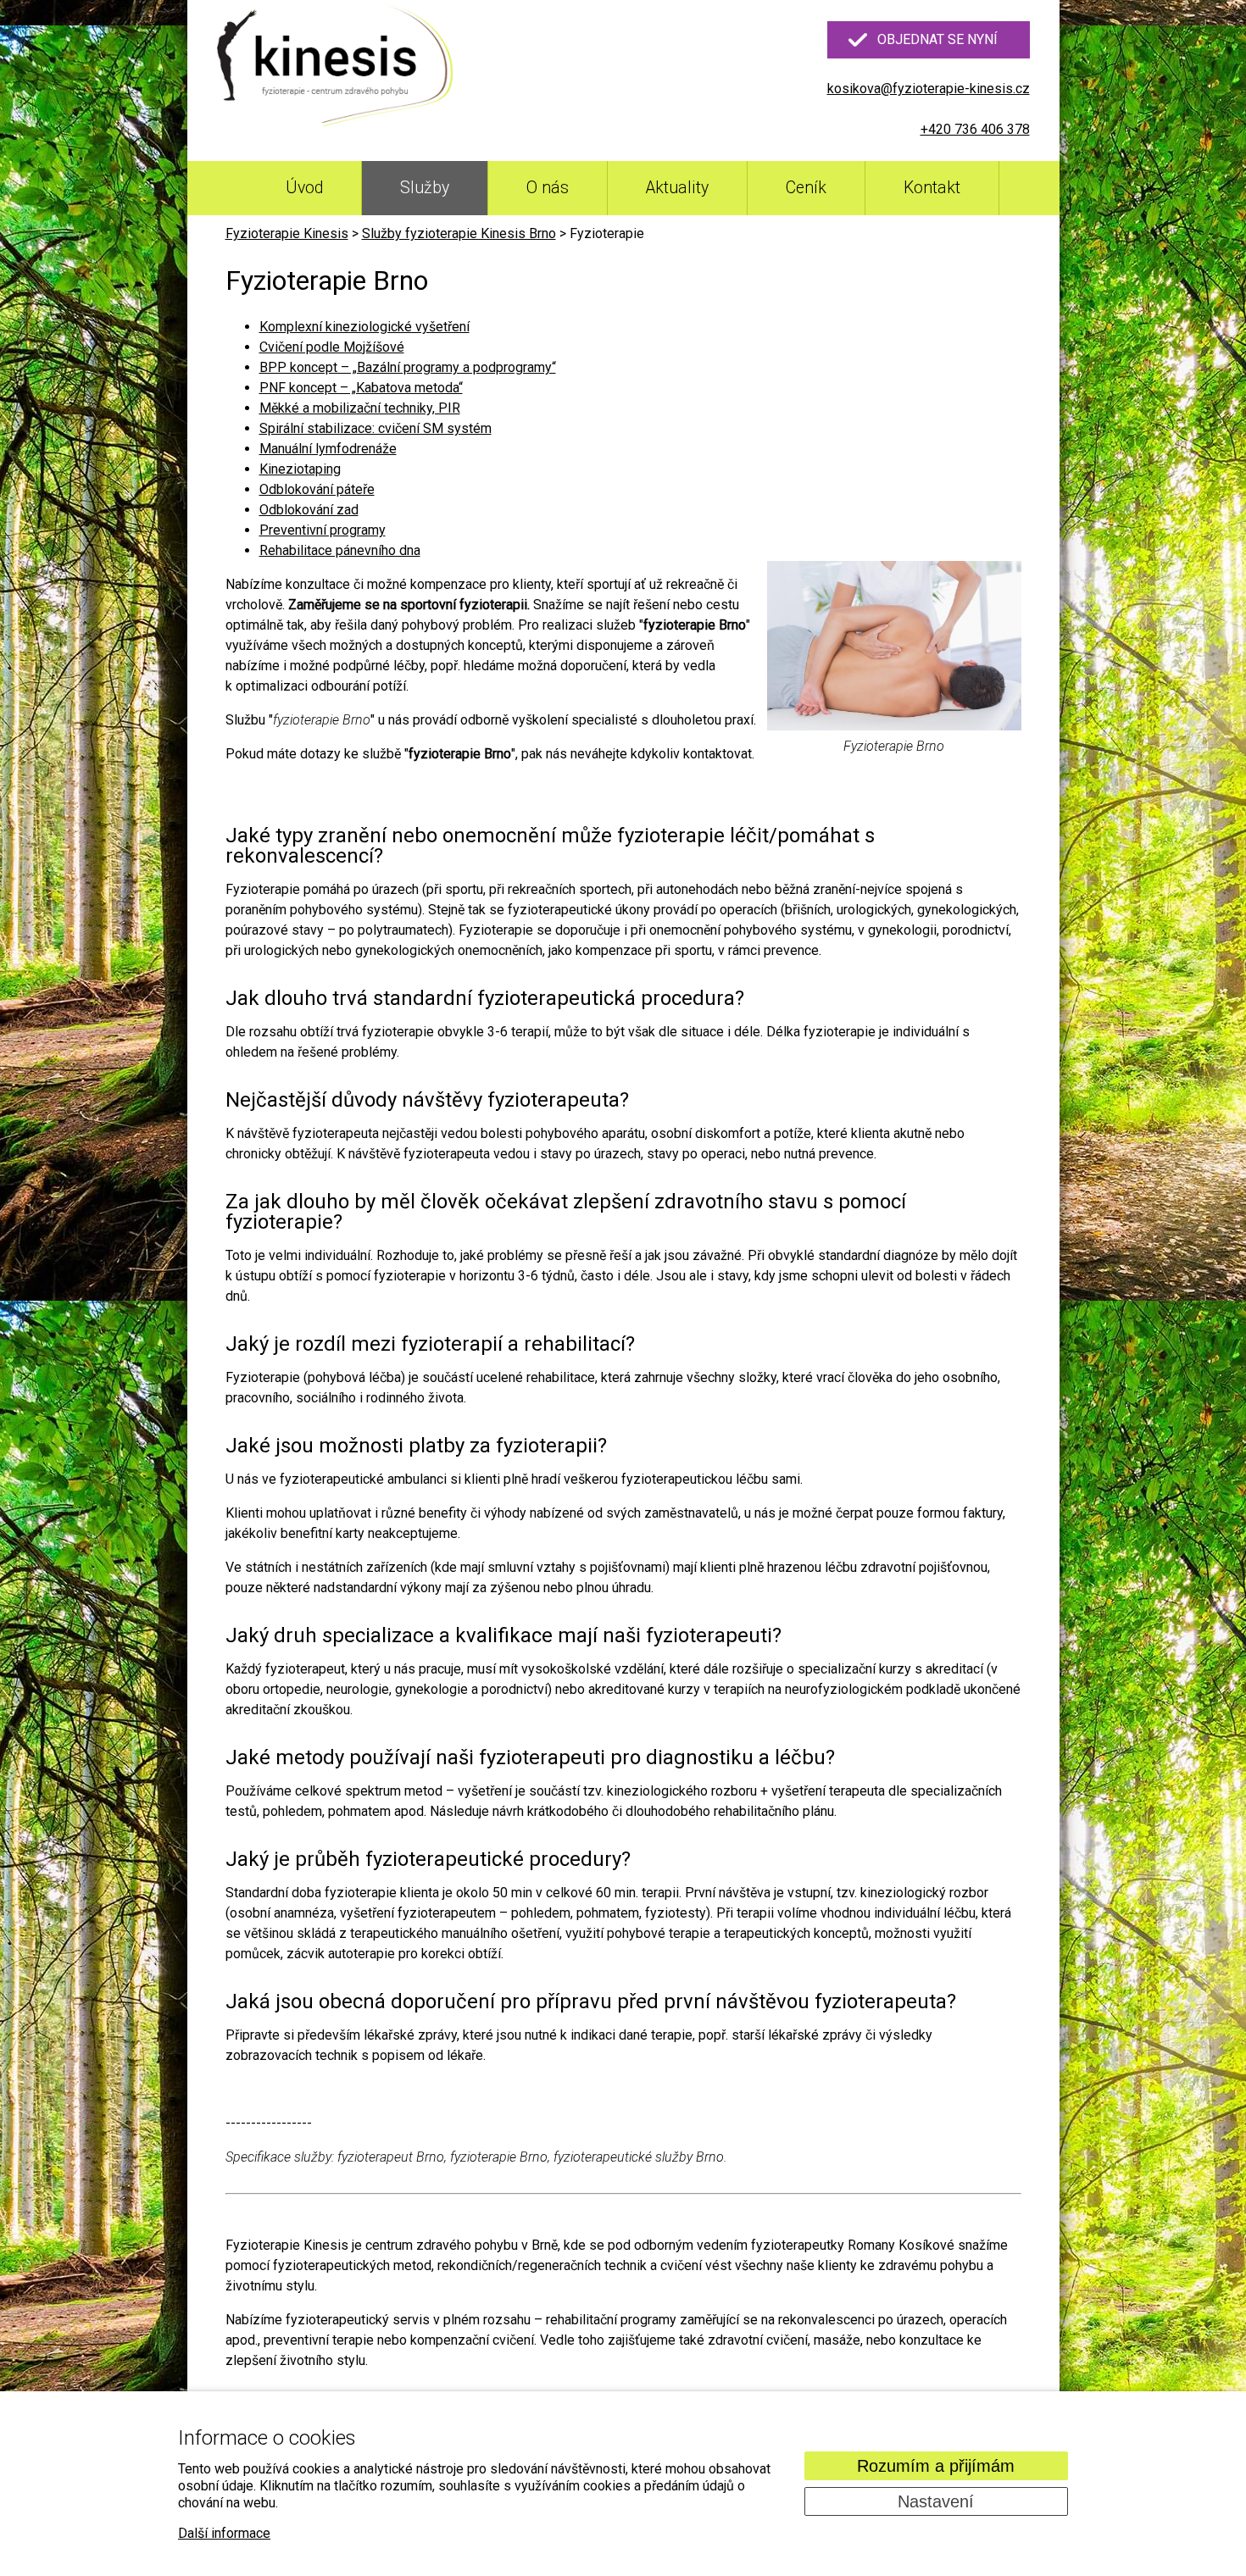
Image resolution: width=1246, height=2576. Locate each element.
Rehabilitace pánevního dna (340, 550)
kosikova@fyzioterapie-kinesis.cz (929, 89)
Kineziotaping (300, 469)
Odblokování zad (309, 510)
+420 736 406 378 (975, 129)
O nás (548, 188)
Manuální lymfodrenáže (328, 449)
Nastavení (936, 2501)
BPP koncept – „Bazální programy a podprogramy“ (408, 367)
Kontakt (932, 188)
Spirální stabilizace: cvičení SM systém (375, 428)
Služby (425, 188)
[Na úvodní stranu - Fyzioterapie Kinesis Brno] (336, 67)
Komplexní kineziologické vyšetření (364, 327)
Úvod (304, 188)
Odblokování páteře (317, 489)
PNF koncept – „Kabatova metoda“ (361, 388)
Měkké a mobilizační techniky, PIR (360, 408)
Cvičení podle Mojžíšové (332, 347)
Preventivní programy (323, 530)
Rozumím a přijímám (936, 2466)
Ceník (806, 188)
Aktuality (677, 188)
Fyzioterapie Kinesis (287, 233)
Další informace (224, 2533)
